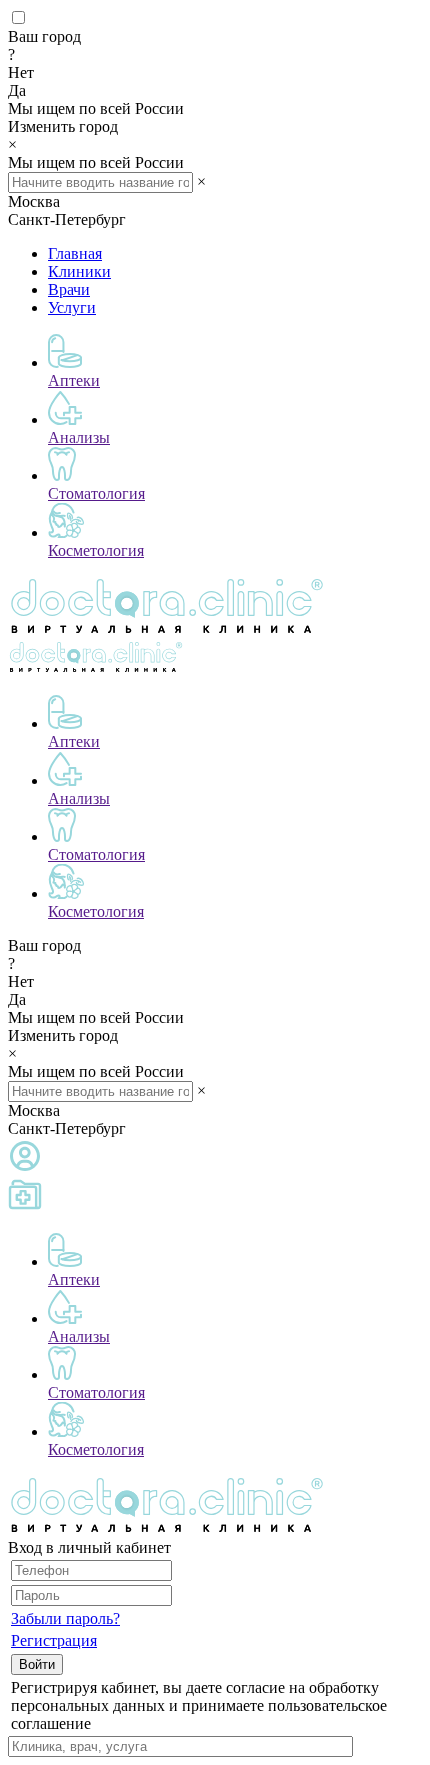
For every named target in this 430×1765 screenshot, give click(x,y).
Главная (75, 253)
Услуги (72, 307)
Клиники (79, 271)
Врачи (69, 289)
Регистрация (54, 1640)
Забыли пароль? (65, 1618)
